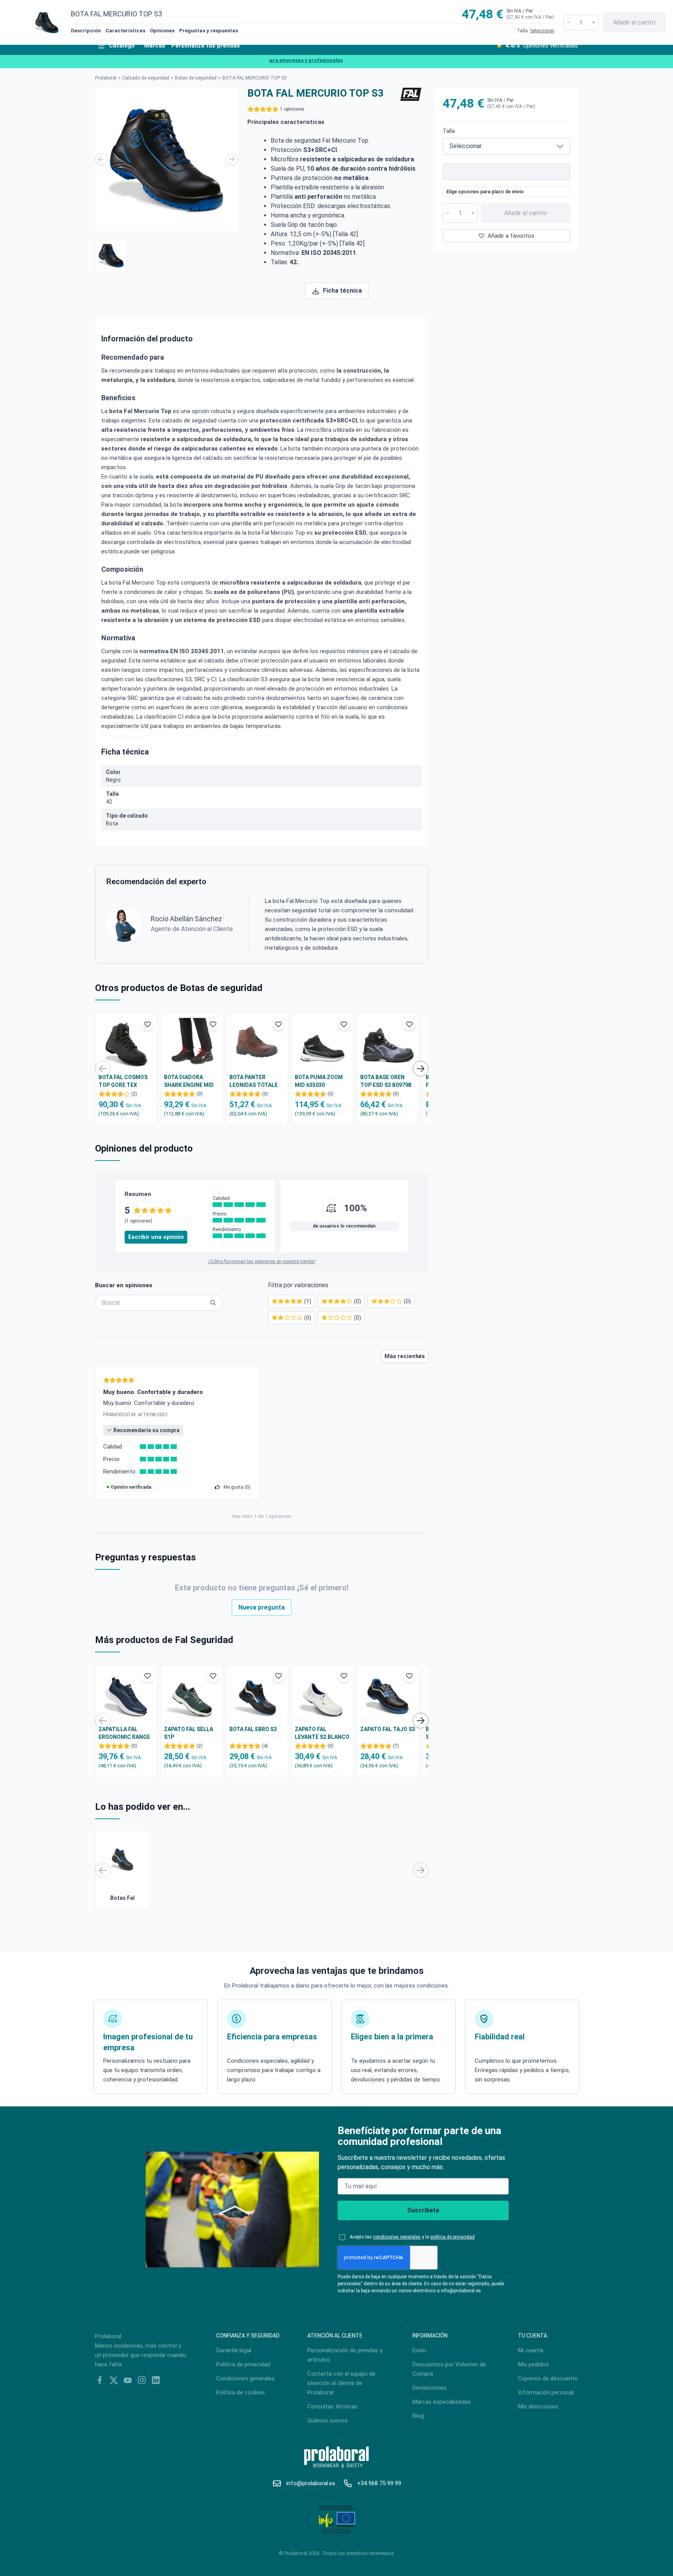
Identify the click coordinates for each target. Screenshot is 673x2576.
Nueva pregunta (262, 1607)
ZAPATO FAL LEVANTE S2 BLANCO (322, 1733)
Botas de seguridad (196, 78)
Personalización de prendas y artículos (345, 2355)
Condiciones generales (245, 2378)
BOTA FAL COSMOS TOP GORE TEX (123, 1081)
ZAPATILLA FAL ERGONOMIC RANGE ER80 (124, 1733)
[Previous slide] (101, 159)
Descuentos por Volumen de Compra (449, 2369)
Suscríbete (423, 2210)
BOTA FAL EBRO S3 (253, 1729)
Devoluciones (430, 2388)
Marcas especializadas (442, 2402)
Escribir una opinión (156, 1237)
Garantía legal (234, 2350)
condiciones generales (397, 2237)
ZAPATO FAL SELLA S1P (189, 1733)
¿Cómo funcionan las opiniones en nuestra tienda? (262, 1261)
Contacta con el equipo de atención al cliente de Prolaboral (341, 2383)
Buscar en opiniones (124, 1285)
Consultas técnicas (332, 2406)
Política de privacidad (243, 2364)
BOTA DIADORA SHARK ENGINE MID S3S (189, 1081)
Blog (418, 2416)
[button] (111, 255)
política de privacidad (453, 2237)
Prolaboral (106, 78)
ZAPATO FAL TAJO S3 (388, 1729)
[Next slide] (232, 159)
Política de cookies (240, 2392)
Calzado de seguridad (146, 78)
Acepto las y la (412, 2237)
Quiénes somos (328, 2421)
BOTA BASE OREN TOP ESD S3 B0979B (386, 1081)
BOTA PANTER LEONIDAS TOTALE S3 (254, 1081)
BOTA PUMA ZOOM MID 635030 (319, 1081)
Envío (419, 2350)
